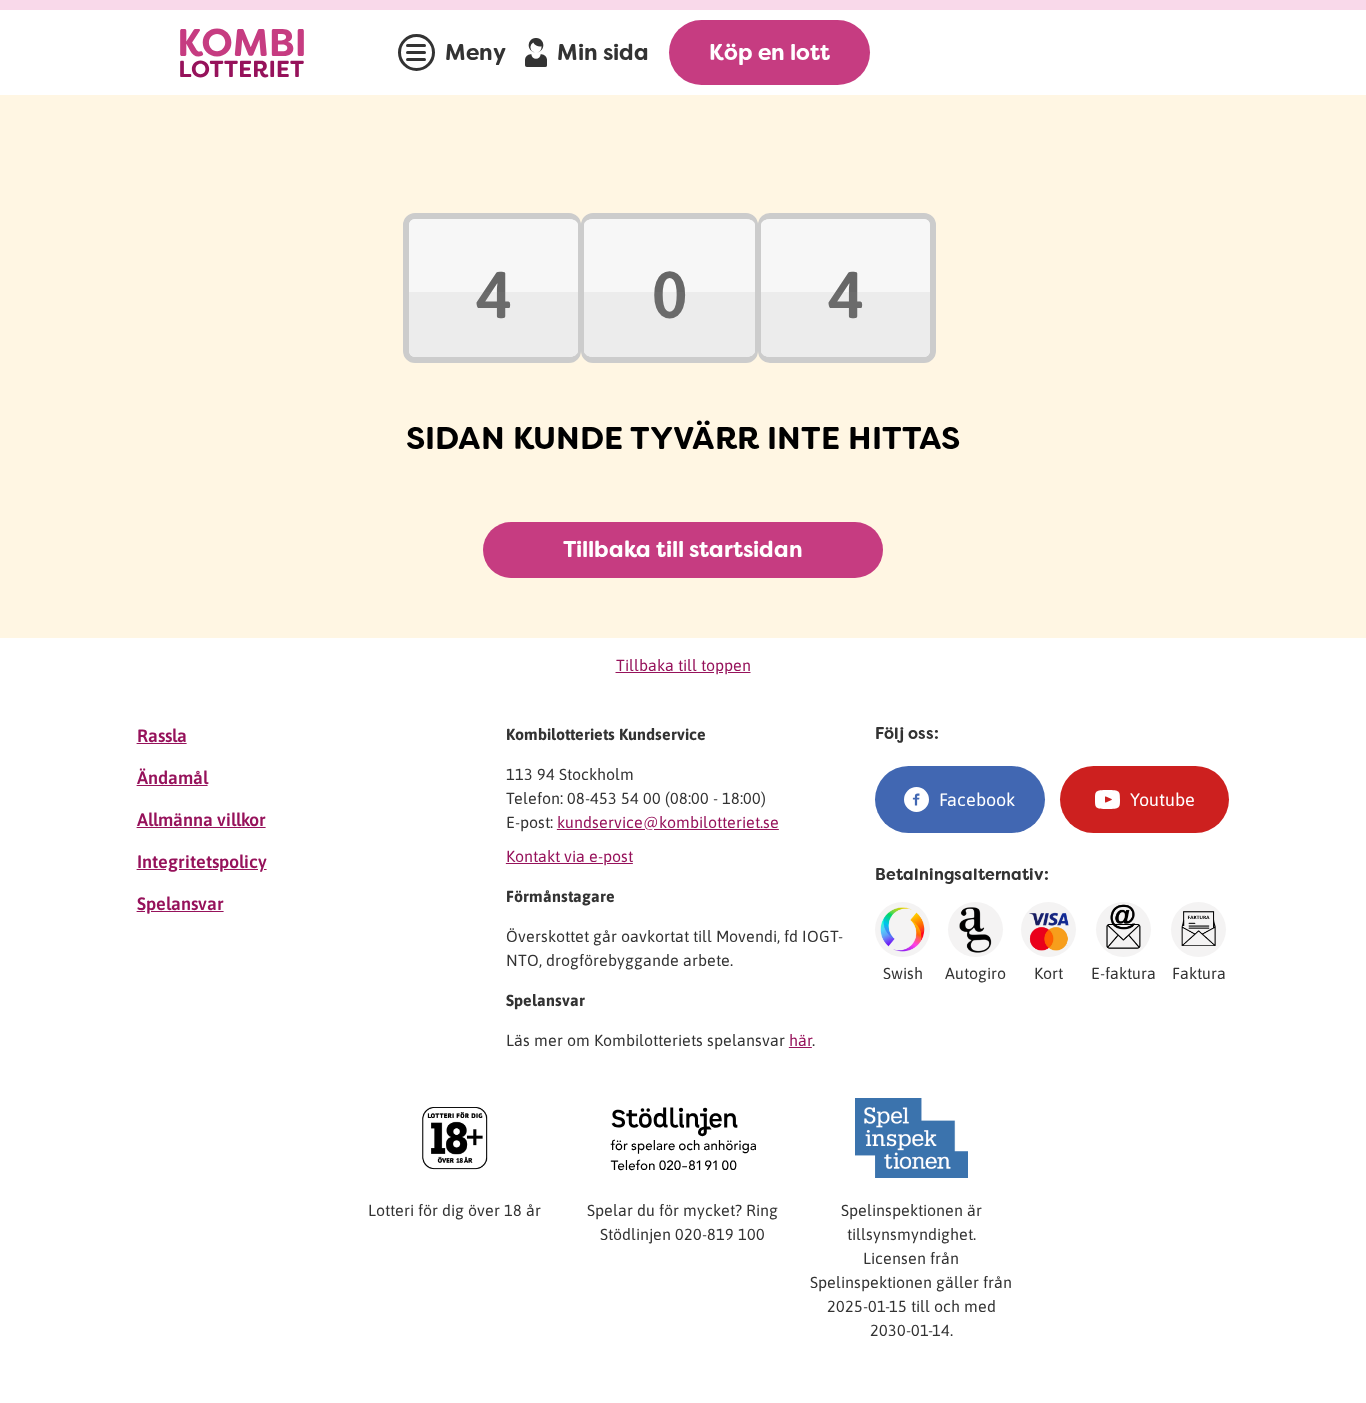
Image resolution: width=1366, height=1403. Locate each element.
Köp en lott (769, 52)
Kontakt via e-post (569, 856)
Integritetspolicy (202, 861)
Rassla (162, 735)
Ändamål (172, 777)
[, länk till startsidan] (262, 52)
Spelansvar (180, 903)
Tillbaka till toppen (683, 665)
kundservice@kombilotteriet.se (668, 822)
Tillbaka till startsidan (683, 549)
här (800, 1040)
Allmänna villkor (201, 819)
